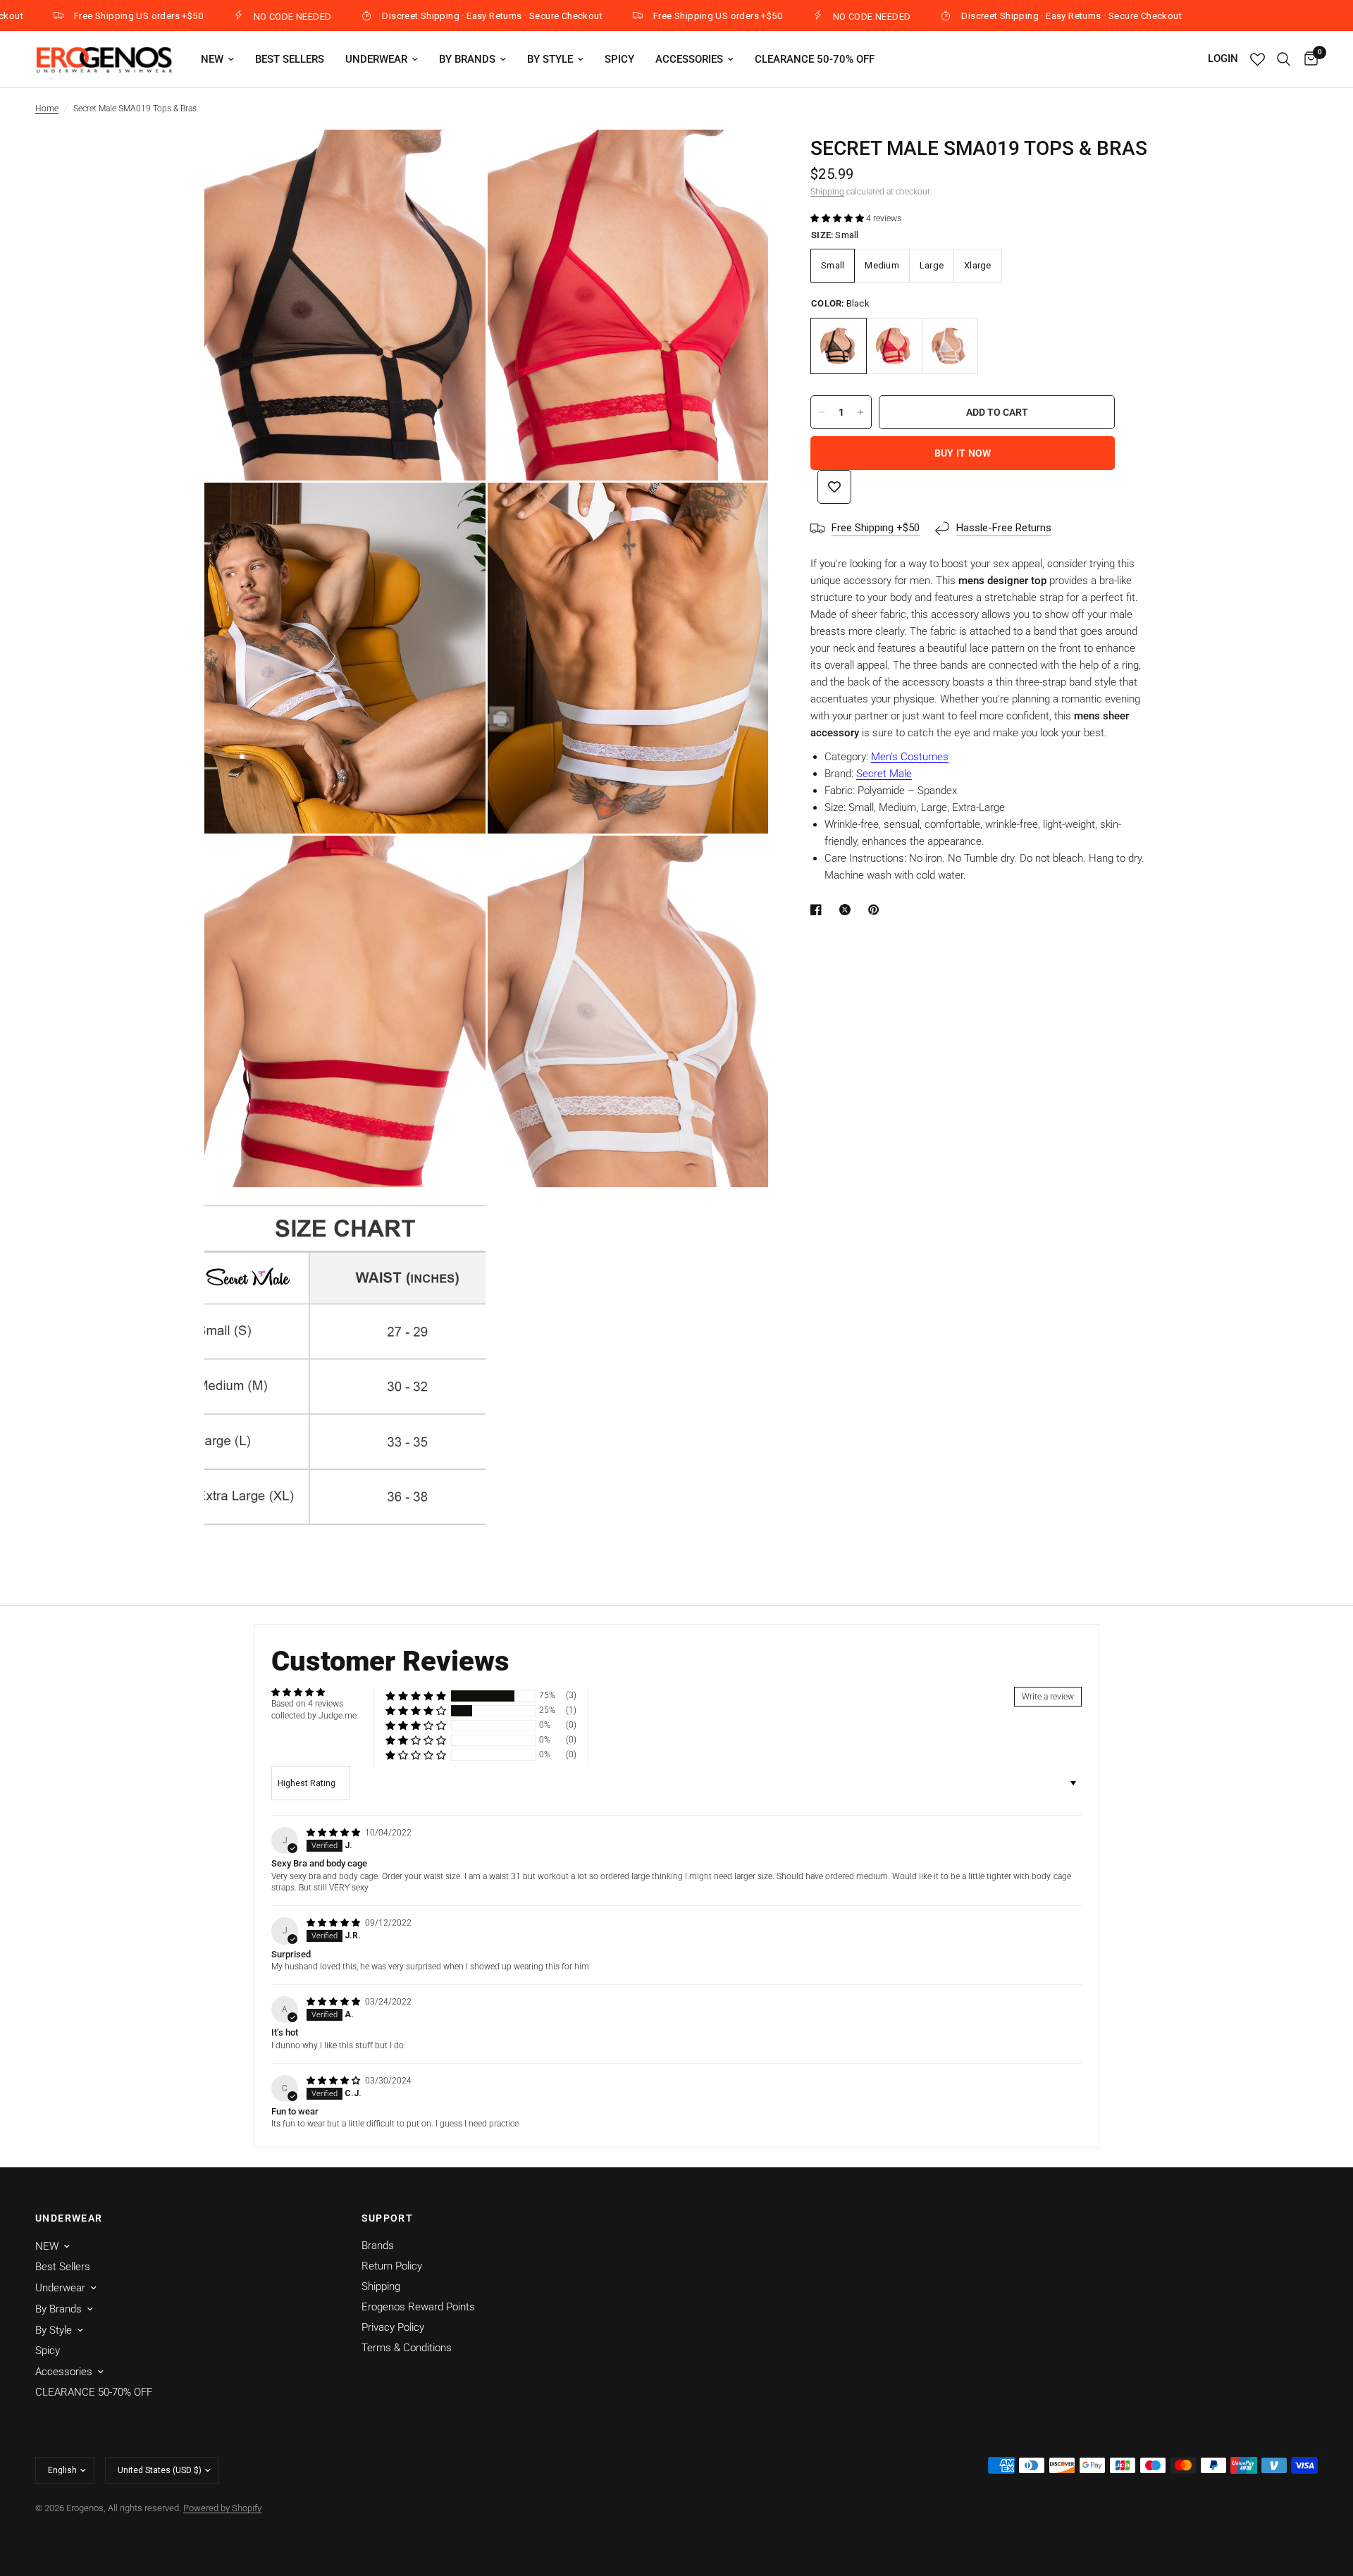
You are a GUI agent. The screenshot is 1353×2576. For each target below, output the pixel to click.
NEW (212, 59)
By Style (550, 59)
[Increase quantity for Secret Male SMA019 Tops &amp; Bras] (860, 412)
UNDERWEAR (69, 2218)
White (950, 346)
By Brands (467, 59)
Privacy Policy (393, 2327)
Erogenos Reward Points (418, 2307)
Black (839, 346)
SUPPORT (388, 2218)
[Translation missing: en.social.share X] (848, 910)
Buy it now (963, 453)
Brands (378, 2246)
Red (894, 346)
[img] (334, 1833)
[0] (1308, 59)
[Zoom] (456, 159)
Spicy (619, 59)
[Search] (1284, 59)
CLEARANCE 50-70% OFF (815, 59)
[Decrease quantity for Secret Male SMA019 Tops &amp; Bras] (822, 412)
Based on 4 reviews (307, 1704)
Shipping (827, 192)
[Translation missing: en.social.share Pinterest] (877, 910)
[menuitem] (217, 59)
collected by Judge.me (314, 1716)
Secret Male (884, 774)
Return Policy (392, 2266)
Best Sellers (290, 59)
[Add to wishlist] (834, 487)
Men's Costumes (910, 757)
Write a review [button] (1048, 1697)
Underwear (376, 59)
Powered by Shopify (222, 2508)
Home (47, 109)
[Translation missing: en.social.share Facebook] (819, 910)
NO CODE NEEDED (221, 16)
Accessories (689, 59)
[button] (838, 218)
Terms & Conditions (407, 2348)
